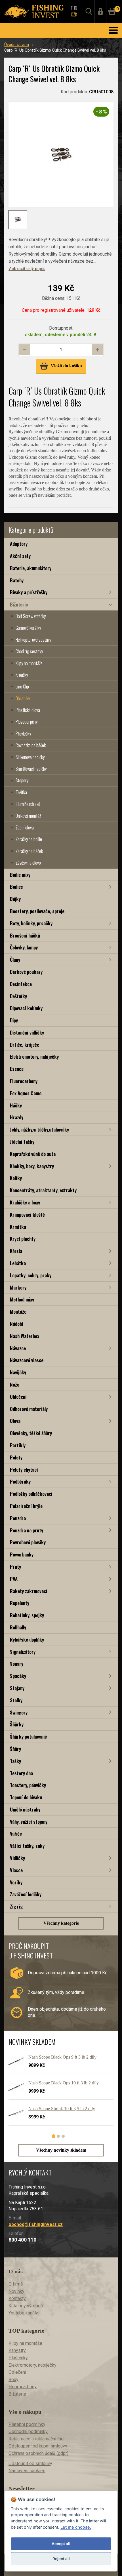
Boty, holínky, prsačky (31, 923)
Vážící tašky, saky (27, 1846)
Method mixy (22, 1299)
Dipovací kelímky (26, 1008)
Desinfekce (21, 984)
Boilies (16, 887)
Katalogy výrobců (26, 2306)
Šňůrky (17, 1724)
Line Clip (22, 686)
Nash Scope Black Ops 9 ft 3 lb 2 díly (62, 2057)
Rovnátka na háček (31, 745)
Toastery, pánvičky (28, 1785)
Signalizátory (23, 1652)
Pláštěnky (18, 2358)
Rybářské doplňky (27, 1639)
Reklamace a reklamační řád (36, 2439)
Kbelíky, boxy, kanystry (32, 1166)
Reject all (61, 2559)
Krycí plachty (23, 1239)
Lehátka (18, 1263)
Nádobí (17, 1324)
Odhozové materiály (29, 1409)
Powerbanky (22, 1554)
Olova (15, 1421)
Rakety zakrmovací (29, 1591)
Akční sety (20, 556)
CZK (74, 14)
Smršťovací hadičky (31, 769)
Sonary (17, 1664)
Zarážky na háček (29, 851)
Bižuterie (19, 604)
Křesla (16, 1251)
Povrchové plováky (28, 1542)
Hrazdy (17, 1117)
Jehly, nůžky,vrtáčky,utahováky (39, 1129)
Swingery (19, 1712)
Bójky (15, 899)
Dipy (14, 1020)
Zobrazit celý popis (27, 268)
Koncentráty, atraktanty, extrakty (43, 1190)
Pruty (15, 1567)
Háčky (16, 1105)
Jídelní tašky (22, 1142)
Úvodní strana (17, 45)
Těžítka (21, 792)
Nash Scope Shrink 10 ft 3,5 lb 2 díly (62, 2109)
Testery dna (21, 1773)
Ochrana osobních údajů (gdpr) (38, 2453)
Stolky (16, 1700)
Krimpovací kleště (27, 1215)
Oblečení (18, 1397)
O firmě (16, 2284)
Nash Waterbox (25, 1336)
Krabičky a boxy (25, 1202)
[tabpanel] (58, 2092)
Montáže (18, 1312)
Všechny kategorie (61, 1923)
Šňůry (15, 1749)
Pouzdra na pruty (27, 1530)
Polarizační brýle (26, 1506)
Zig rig (16, 1906)
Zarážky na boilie (29, 839)
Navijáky (18, 1372)
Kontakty (17, 2298)
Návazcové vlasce (27, 1360)
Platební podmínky (27, 2424)
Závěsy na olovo (28, 863)
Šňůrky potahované (28, 1736)
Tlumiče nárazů (28, 804)
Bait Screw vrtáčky (31, 616)
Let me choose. (76, 2527)
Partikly (18, 1445)
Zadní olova (25, 827)
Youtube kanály (23, 2313)
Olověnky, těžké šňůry (31, 1433)
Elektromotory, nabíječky (34, 1057)
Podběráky (20, 1481)
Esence (17, 1069)
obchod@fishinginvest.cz (36, 2224)
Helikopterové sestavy (33, 640)
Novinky (16, 2291)
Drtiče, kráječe (25, 1045)
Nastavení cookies (27, 2471)
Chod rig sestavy (29, 651)
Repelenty (20, 1603)
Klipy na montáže (29, 663)
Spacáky (18, 1676)
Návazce (18, 1348)
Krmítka (18, 1227)
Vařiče (16, 1833)
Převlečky (23, 734)
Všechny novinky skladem (61, 2150)
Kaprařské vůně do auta (33, 1154)
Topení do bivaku (26, 1797)
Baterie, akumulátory (31, 568)
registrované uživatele (63, 310)
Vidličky (17, 1858)
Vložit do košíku (66, 366)
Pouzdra (18, 1518)
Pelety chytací (24, 1470)
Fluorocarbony (24, 1081)
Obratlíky (23, 698)
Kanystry (17, 2350)
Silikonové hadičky (30, 757)
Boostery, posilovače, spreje (37, 911)
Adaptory (19, 544)
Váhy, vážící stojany (29, 1822)
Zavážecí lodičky (26, 1894)
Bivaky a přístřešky (29, 592)
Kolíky (16, 1178)
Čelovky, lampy (24, 947)
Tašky (15, 1761)
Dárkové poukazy (26, 972)
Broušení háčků (25, 935)
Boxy (13, 2380)
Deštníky (18, 996)
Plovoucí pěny (27, 722)
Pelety (16, 1457)
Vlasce (16, 1870)
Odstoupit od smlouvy (30, 2464)
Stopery (22, 780)
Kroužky (22, 675)
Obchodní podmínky (28, 2431)
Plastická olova (28, 710)
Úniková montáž (28, 816)
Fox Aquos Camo (26, 1093)
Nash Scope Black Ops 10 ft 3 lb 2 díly (64, 2083)
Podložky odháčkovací (31, 1494)
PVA (14, 1579)
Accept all (61, 2544)
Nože (15, 1384)
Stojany (17, 1688)
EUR (74, 8)
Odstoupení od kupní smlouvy (38, 2446)
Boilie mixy (20, 875)
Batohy (17, 580)
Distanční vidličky (27, 1032)
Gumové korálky (28, 628)
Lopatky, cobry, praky (31, 1275)
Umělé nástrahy (25, 1809)
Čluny (15, 960)
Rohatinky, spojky (27, 1615)
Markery (18, 1287)
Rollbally (18, 1627)
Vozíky (16, 1882)
